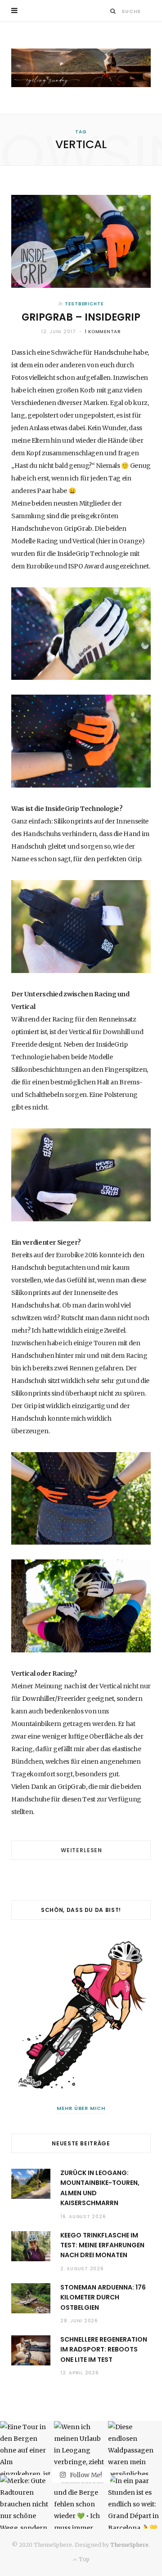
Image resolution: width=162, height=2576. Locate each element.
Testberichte (84, 304)
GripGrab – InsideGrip (81, 317)
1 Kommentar (103, 332)
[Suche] (113, 11)
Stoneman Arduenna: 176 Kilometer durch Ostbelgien (103, 2297)
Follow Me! (85, 2475)
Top (83, 2559)
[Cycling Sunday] (81, 68)
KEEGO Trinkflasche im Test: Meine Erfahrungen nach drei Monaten (102, 2245)
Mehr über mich (81, 2108)
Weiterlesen (81, 1850)
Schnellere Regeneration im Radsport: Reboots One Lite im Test (104, 2349)
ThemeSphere (129, 2545)
